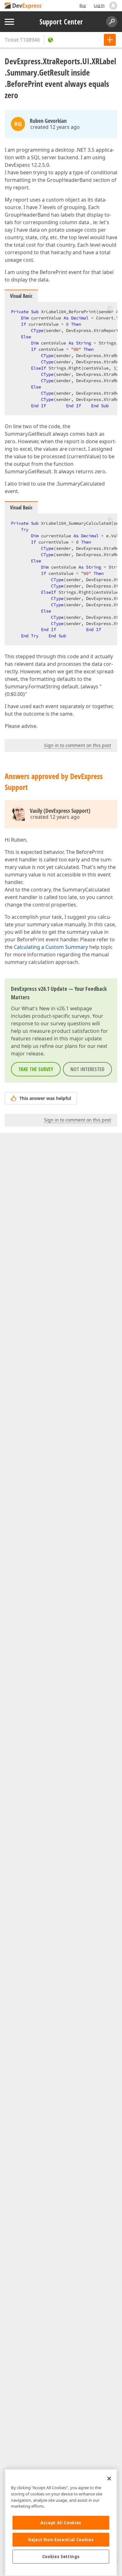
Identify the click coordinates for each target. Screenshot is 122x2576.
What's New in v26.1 (45, 1008)
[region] (61, 2523)
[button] (110, 308)
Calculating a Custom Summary (51, 947)
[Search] (112, 22)
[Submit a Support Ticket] (110, 40)
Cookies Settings (61, 2557)
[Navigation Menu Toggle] (9, 22)
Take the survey (36, 1069)
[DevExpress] (24, 6)
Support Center (61, 22)
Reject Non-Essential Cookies (61, 2540)
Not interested (87, 1069)
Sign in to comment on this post (78, 745)
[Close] (109, 2479)
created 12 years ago (55, 127)
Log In (99, 5)
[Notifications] (113, 6)
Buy (83, 5)
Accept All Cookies (61, 2523)
